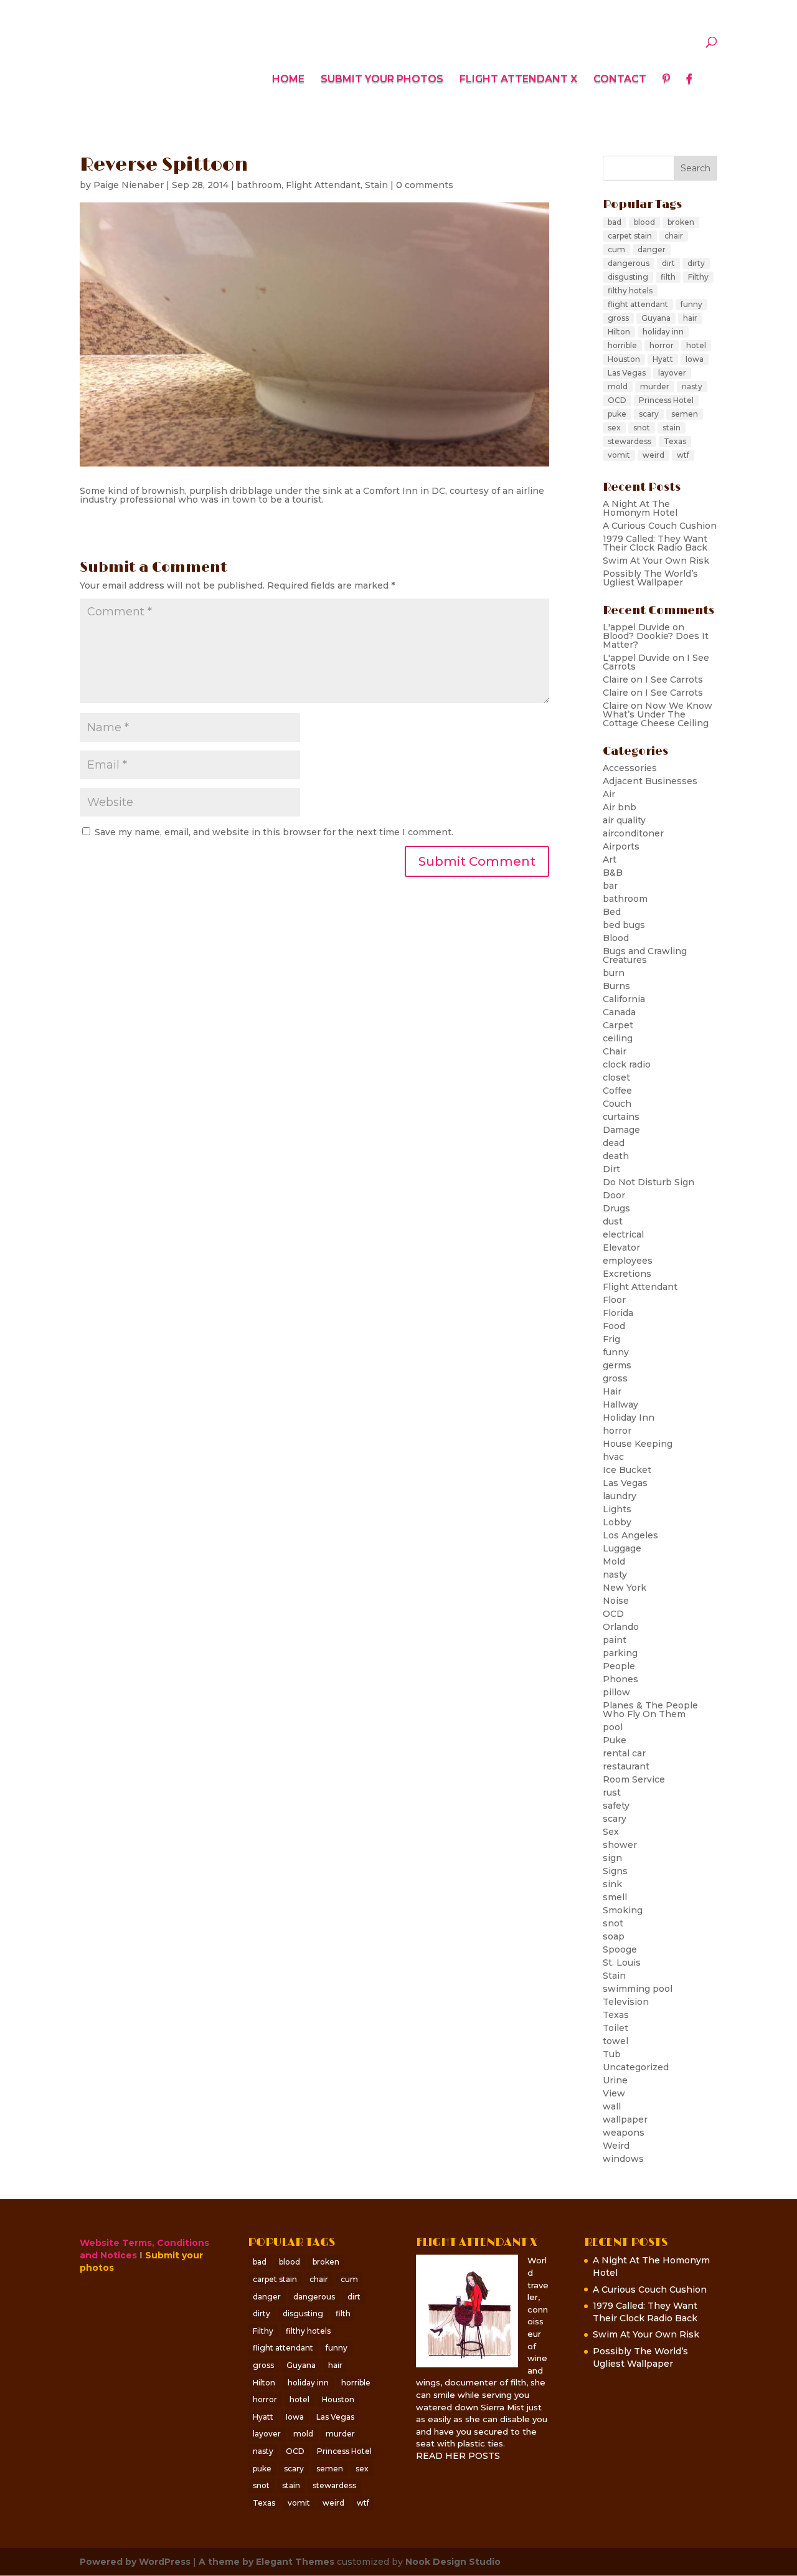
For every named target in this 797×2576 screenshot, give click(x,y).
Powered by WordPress (135, 2562)
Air (609, 794)
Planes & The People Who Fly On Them (650, 1710)
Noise (616, 1601)
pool (613, 1727)
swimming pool (638, 1989)
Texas (675, 441)
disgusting (628, 277)
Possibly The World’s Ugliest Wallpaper (650, 578)
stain (672, 428)
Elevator (621, 1248)
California (624, 999)
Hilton (619, 332)
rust (612, 1792)
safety (616, 1806)
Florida (618, 1313)
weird (653, 455)
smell (615, 1897)
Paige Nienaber (129, 185)
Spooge (620, 1949)
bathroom (259, 185)
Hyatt (663, 359)
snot (642, 428)
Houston (624, 359)
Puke (615, 1740)
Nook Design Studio (453, 2562)
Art (610, 859)
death (616, 1156)
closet (616, 1077)
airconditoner (633, 833)
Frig (611, 1339)
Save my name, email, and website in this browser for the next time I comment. (274, 832)
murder (655, 386)
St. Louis (622, 1963)
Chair (615, 1051)
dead (614, 1143)
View (614, 2093)
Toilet (615, 2028)
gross (618, 318)
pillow (616, 1692)
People (619, 1666)
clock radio (627, 1064)
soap (614, 1936)
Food (614, 1326)
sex (614, 428)
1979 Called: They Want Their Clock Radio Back (655, 543)
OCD (617, 400)
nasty (692, 386)
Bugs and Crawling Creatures (645, 955)
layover (672, 373)
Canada (619, 1012)
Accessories (630, 768)
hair (690, 318)
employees (628, 1261)
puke (617, 414)
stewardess (630, 441)
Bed (612, 912)
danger (652, 249)
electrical (623, 1234)
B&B (613, 873)
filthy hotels (630, 291)
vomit (619, 455)
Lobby (617, 1522)
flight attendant (638, 304)
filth (668, 277)
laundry (620, 1496)
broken (681, 222)
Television (626, 2002)
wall (612, 2106)
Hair (612, 1391)
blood (644, 222)
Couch (617, 1104)
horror (662, 345)
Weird (616, 2146)
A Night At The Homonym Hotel (640, 508)
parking (620, 1653)
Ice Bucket (627, 1470)
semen (685, 414)
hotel (696, 345)
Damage (621, 1130)
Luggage (622, 1548)
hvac (613, 1457)
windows (623, 2159)
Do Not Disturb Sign (648, 1182)
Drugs (616, 1208)
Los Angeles (630, 1535)
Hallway (620, 1404)
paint (615, 1640)
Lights (617, 1509)
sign (612, 1858)
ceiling (618, 1038)
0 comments (425, 185)
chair (674, 236)
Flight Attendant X (518, 80)
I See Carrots (674, 680)
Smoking (623, 1910)
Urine (615, 2080)
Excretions (627, 1274)
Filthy (698, 277)
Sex (611, 1832)
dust (613, 1221)
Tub (612, 2054)
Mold (614, 1561)
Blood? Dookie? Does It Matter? (656, 640)
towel (615, 2041)
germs (617, 1365)
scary (649, 414)
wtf (683, 455)
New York (625, 1588)
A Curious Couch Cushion (660, 526)
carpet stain (630, 236)
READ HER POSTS (458, 2456)
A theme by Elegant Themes (266, 2562)
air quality (624, 820)
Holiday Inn (629, 1418)
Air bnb (620, 807)
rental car (624, 1753)
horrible (622, 345)
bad (615, 222)
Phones (620, 1679)
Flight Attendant (323, 185)
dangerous (629, 263)
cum (616, 249)
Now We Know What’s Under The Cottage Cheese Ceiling (658, 714)
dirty (696, 263)
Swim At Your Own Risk (656, 561)
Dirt (611, 1169)
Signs (615, 1871)
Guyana (656, 318)
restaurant (626, 1766)
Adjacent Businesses (650, 781)
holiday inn (663, 332)
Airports (621, 846)
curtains (621, 1117)
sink (612, 1884)
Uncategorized (636, 2067)
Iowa (695, 359)
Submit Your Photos (382, 80)
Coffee (617, 1091)
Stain (376, 185)
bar (610, 886)
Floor (614, 1300)
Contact (620, 80)
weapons (624, 2133)
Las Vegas (627, 373)
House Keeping (638, 1444)
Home (288, 80)
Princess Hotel (666, 400)
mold (618, 386)
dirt (668, 263)
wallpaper (625, 2119)
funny (691, 304)
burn (614, 973)
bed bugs (624, 925)
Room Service (634, 1779)
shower (620, 1845)
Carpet (618, 1025)
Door (614, 1195)
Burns (616, 986)
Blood (616, 938)
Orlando (621, 1627)
